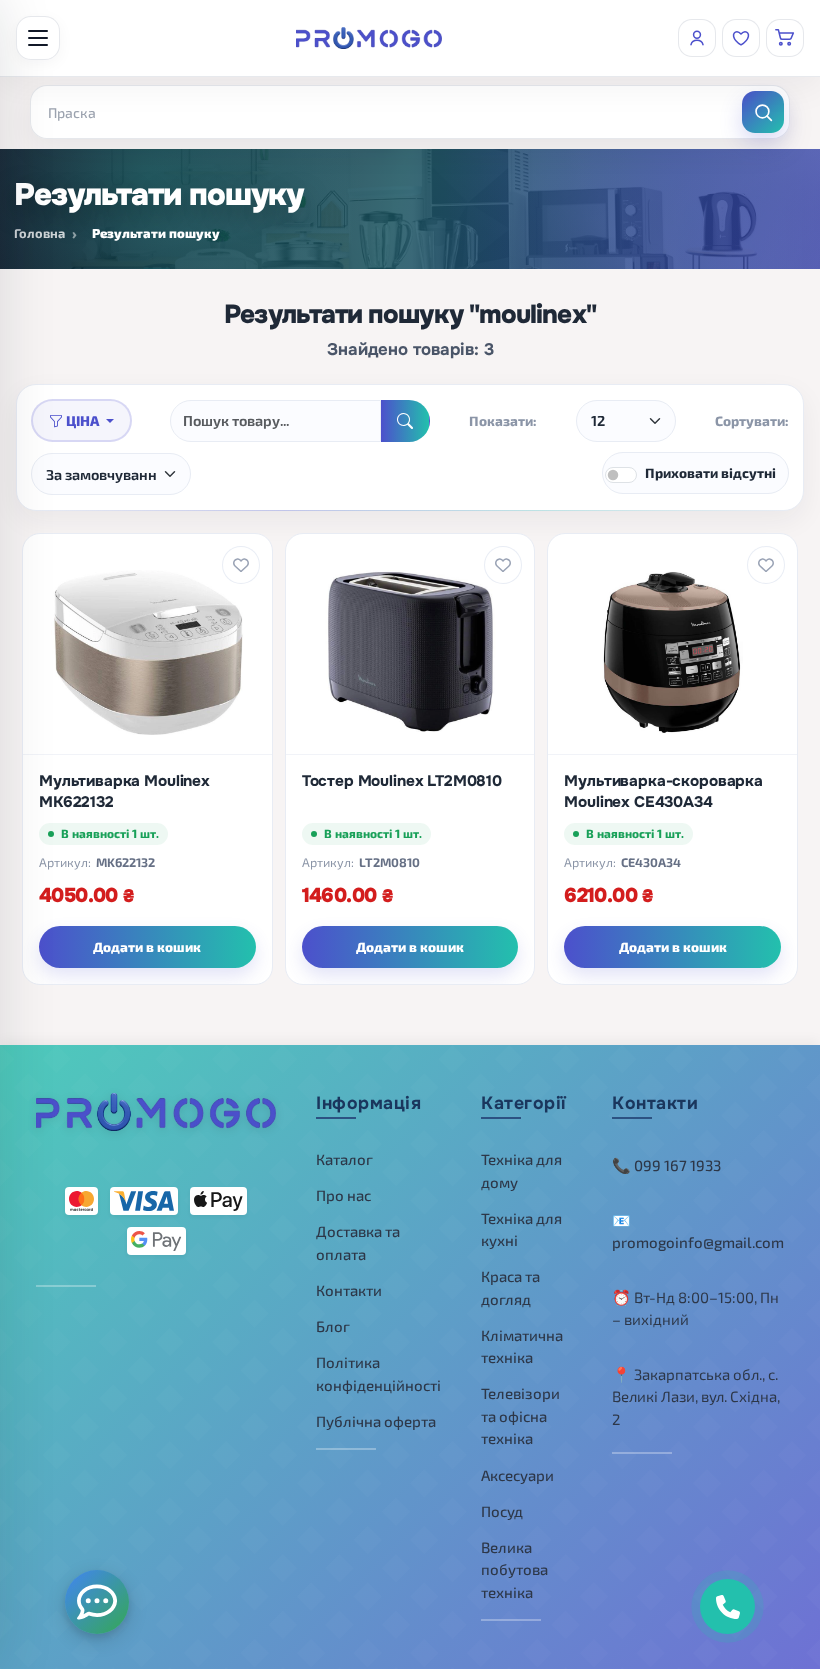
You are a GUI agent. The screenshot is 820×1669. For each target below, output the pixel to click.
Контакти (349, 1290)
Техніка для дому (521, 1170)
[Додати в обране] (241, 565)
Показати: (503, 420)
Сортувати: (752, 420)
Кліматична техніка (522, 1346)
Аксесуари (517, 1475)
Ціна (82, 420)
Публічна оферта (376, 1421)
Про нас (343, 1195)
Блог (333, 1326)
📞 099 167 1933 (666, 1165)
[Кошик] (785, 38)
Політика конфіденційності (378, 1373)
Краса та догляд (510, 1287)
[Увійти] (697, 38)
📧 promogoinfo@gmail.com (698, 1231)
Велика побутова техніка (514, 1569)
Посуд (502, 1511)
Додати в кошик (147, 947)
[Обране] (741, 38)
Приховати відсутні (710, 472)
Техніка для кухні (521, 1229)
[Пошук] (763, 112)
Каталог (344, 1159)
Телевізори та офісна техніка (520, 1415)
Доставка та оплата (358, 1242)
